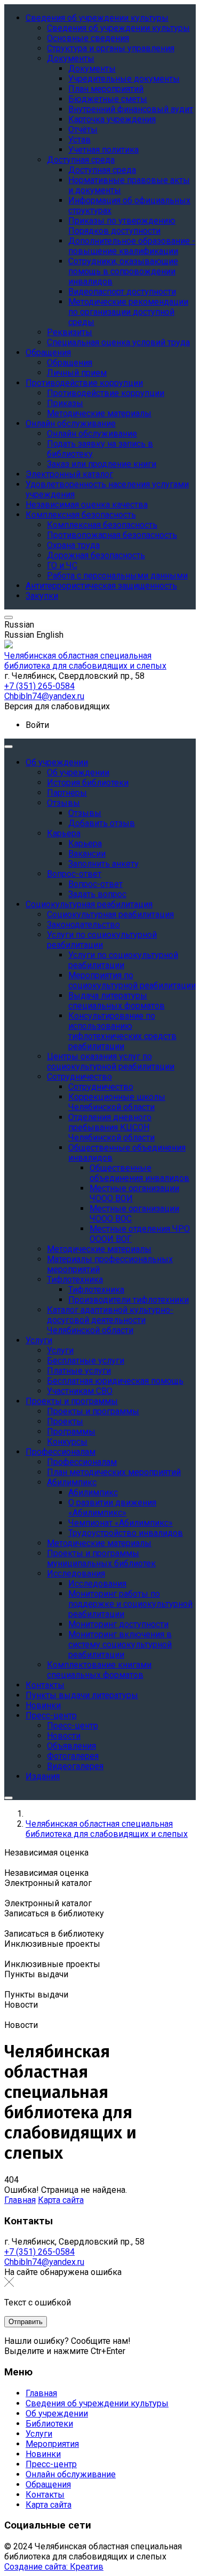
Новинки (43, 2454)
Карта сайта (61, 2200)
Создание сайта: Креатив (54, 2567)
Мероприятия (52, 2444)
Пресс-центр (51, 2464)
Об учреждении (57, 2413)
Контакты (45, 2495)
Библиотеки (49, 2424)
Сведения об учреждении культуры (97, 2403)
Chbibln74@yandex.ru (44, 2262)
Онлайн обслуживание (71, 2474)
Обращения (48, 2484)
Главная (20, 2200)
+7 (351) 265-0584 (39, 2252)
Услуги (39, 2434)
